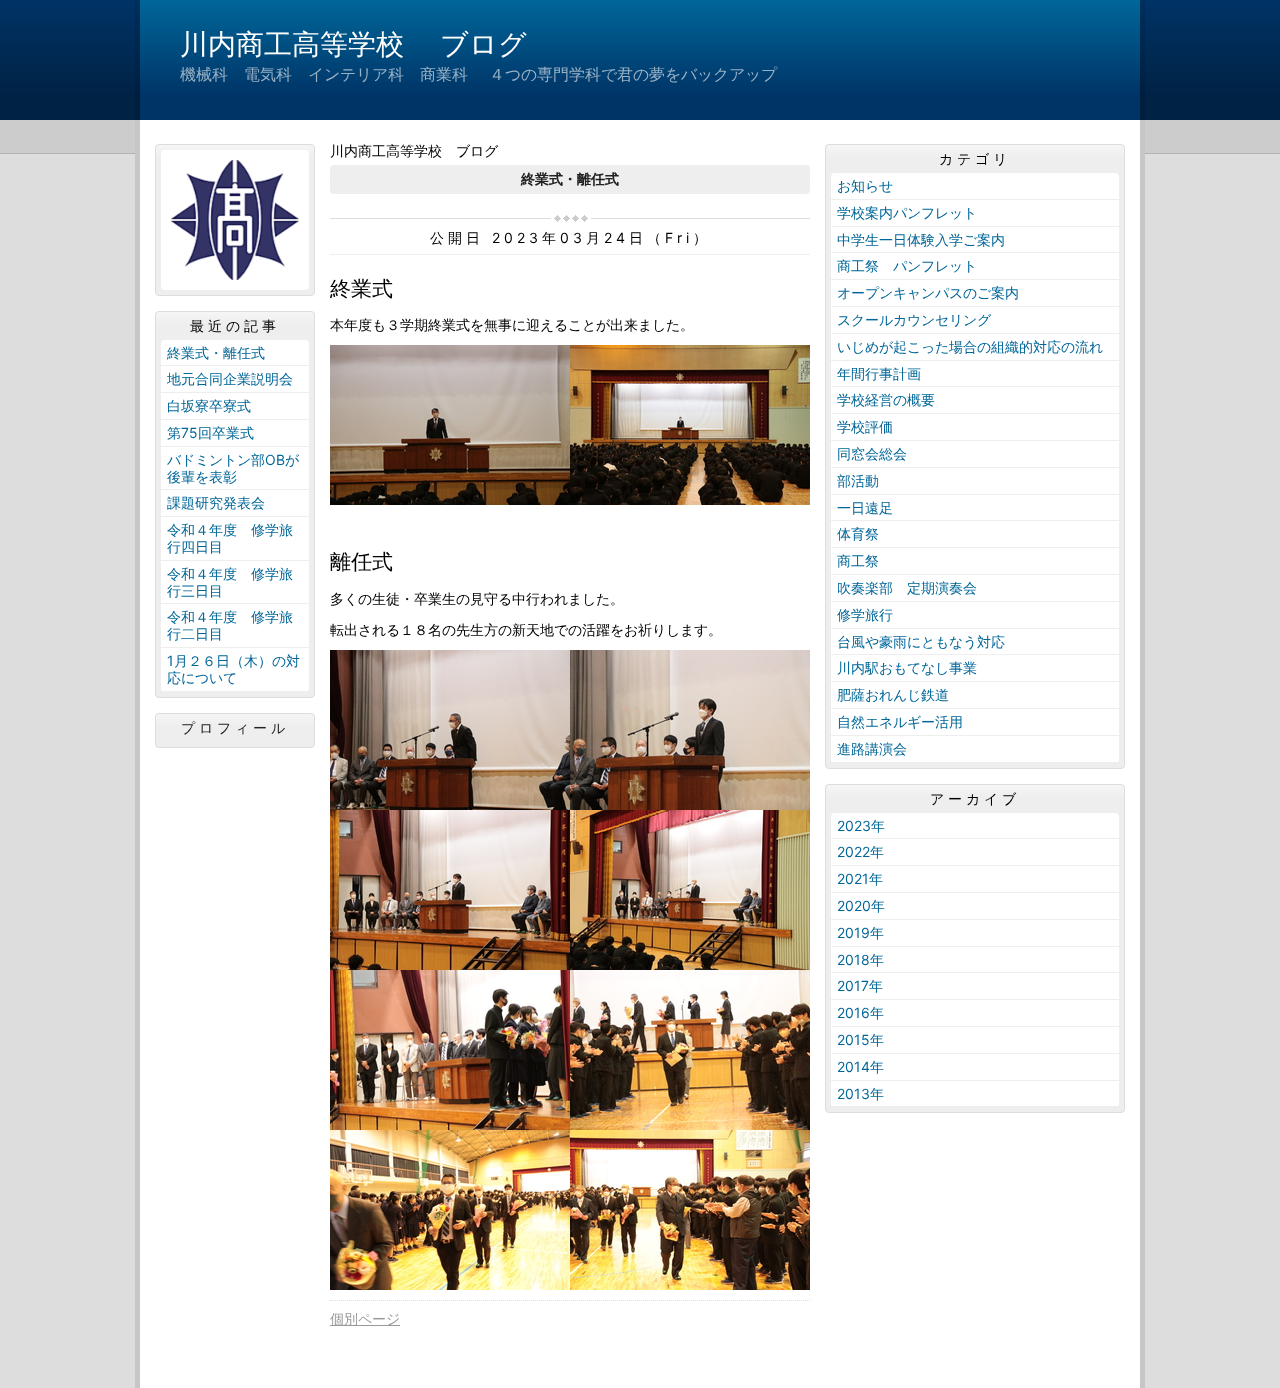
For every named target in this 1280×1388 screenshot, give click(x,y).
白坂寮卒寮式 (209, 405)
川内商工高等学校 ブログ (353, 44)
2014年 (860, 1066)
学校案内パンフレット (907, 212)
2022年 (860, 851)
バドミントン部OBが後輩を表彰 (233, 468)
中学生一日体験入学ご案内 (921, 239)
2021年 (860, 878)
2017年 (860, 985)
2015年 (860, 1039)
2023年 (861, 825)
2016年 (860, 1012)
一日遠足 (865, 507)
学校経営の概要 (886, 399)
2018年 (860, 959)
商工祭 (858, 560)
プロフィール (235, 728)
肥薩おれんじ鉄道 (893, 694)
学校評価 (865, 426)
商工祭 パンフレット (907, 265)
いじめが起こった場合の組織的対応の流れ (970, 346)
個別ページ (365, 1318)
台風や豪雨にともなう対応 (921, 641)
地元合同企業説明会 (230, 378)
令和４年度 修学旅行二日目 (230, 625)
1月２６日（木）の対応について (233, 669)
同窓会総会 (872, 453)
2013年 (860, 1093)
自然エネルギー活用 (900, 721)
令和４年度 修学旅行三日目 (230, 582)
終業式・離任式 (216, 352)
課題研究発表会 (216, 502)
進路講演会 (872, 748)
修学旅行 (865, 614)
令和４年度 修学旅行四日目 (230, 538)
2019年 (860, 932)
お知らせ (865, 185)
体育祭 (858, 533)
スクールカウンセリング (914, 319)
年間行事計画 (879, 373)
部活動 (858, 480)
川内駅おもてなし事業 (907, 667)
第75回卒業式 (210, 432)
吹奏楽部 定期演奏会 (907, 587)
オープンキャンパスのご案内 (928, 292)
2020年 (861, 905)
